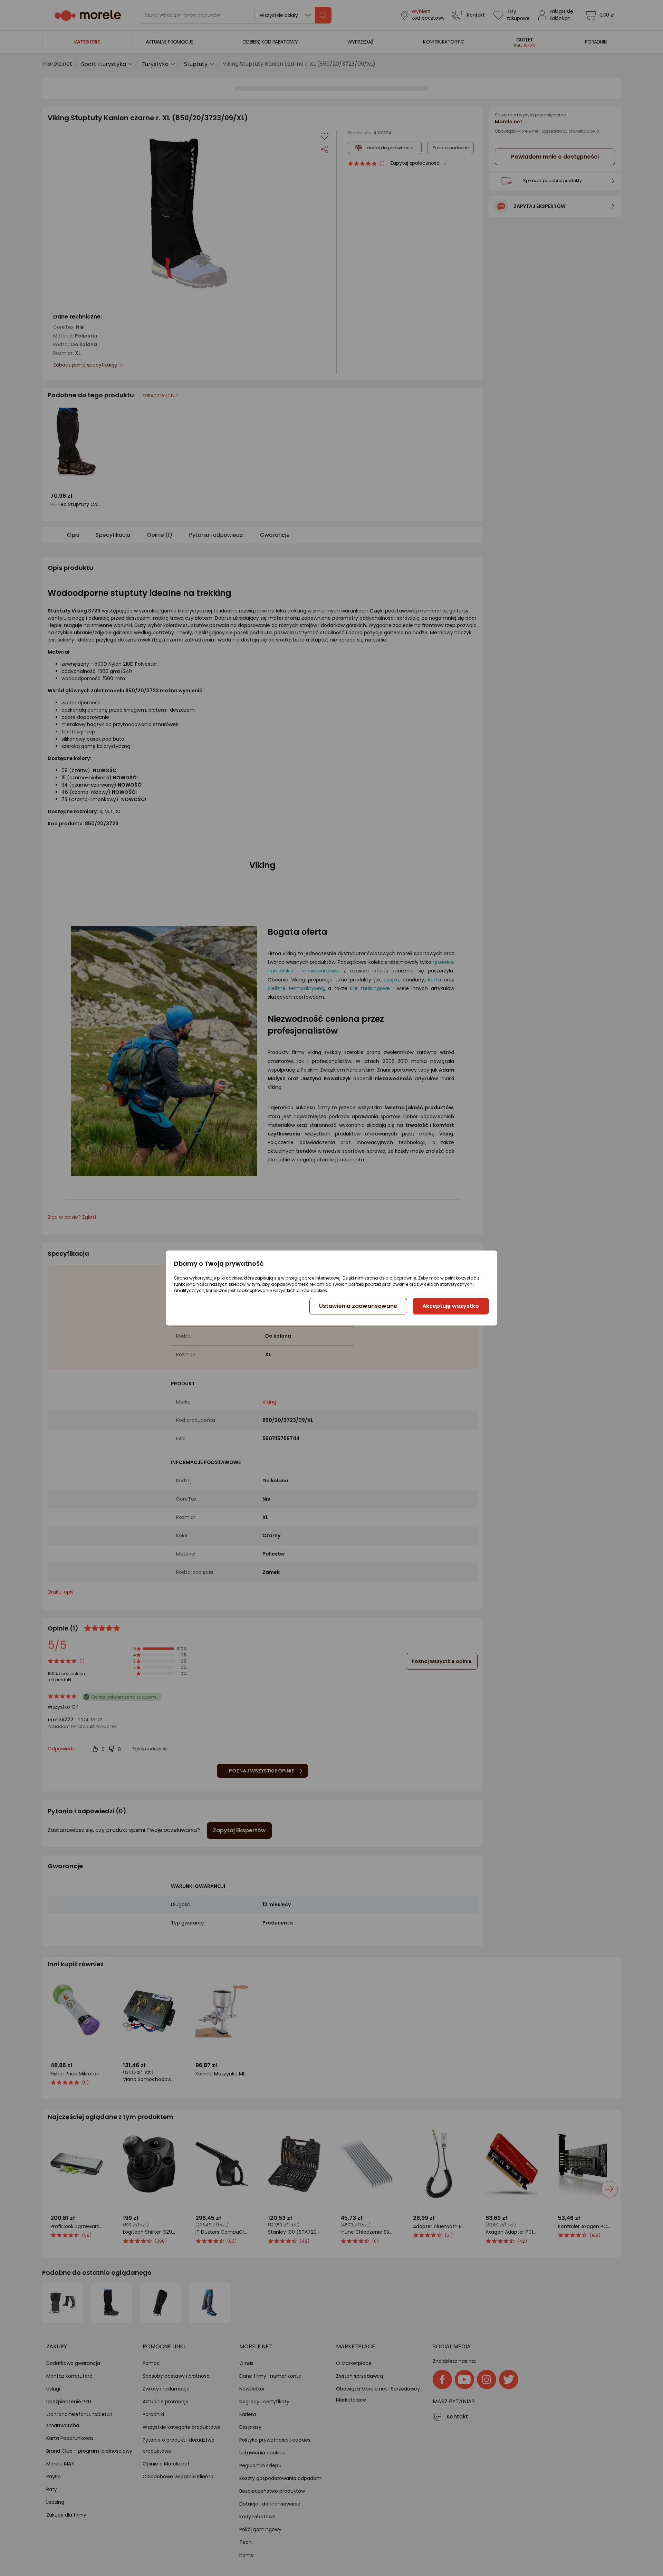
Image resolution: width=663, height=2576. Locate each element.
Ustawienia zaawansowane (358, 1306)
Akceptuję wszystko (451, 1306)
